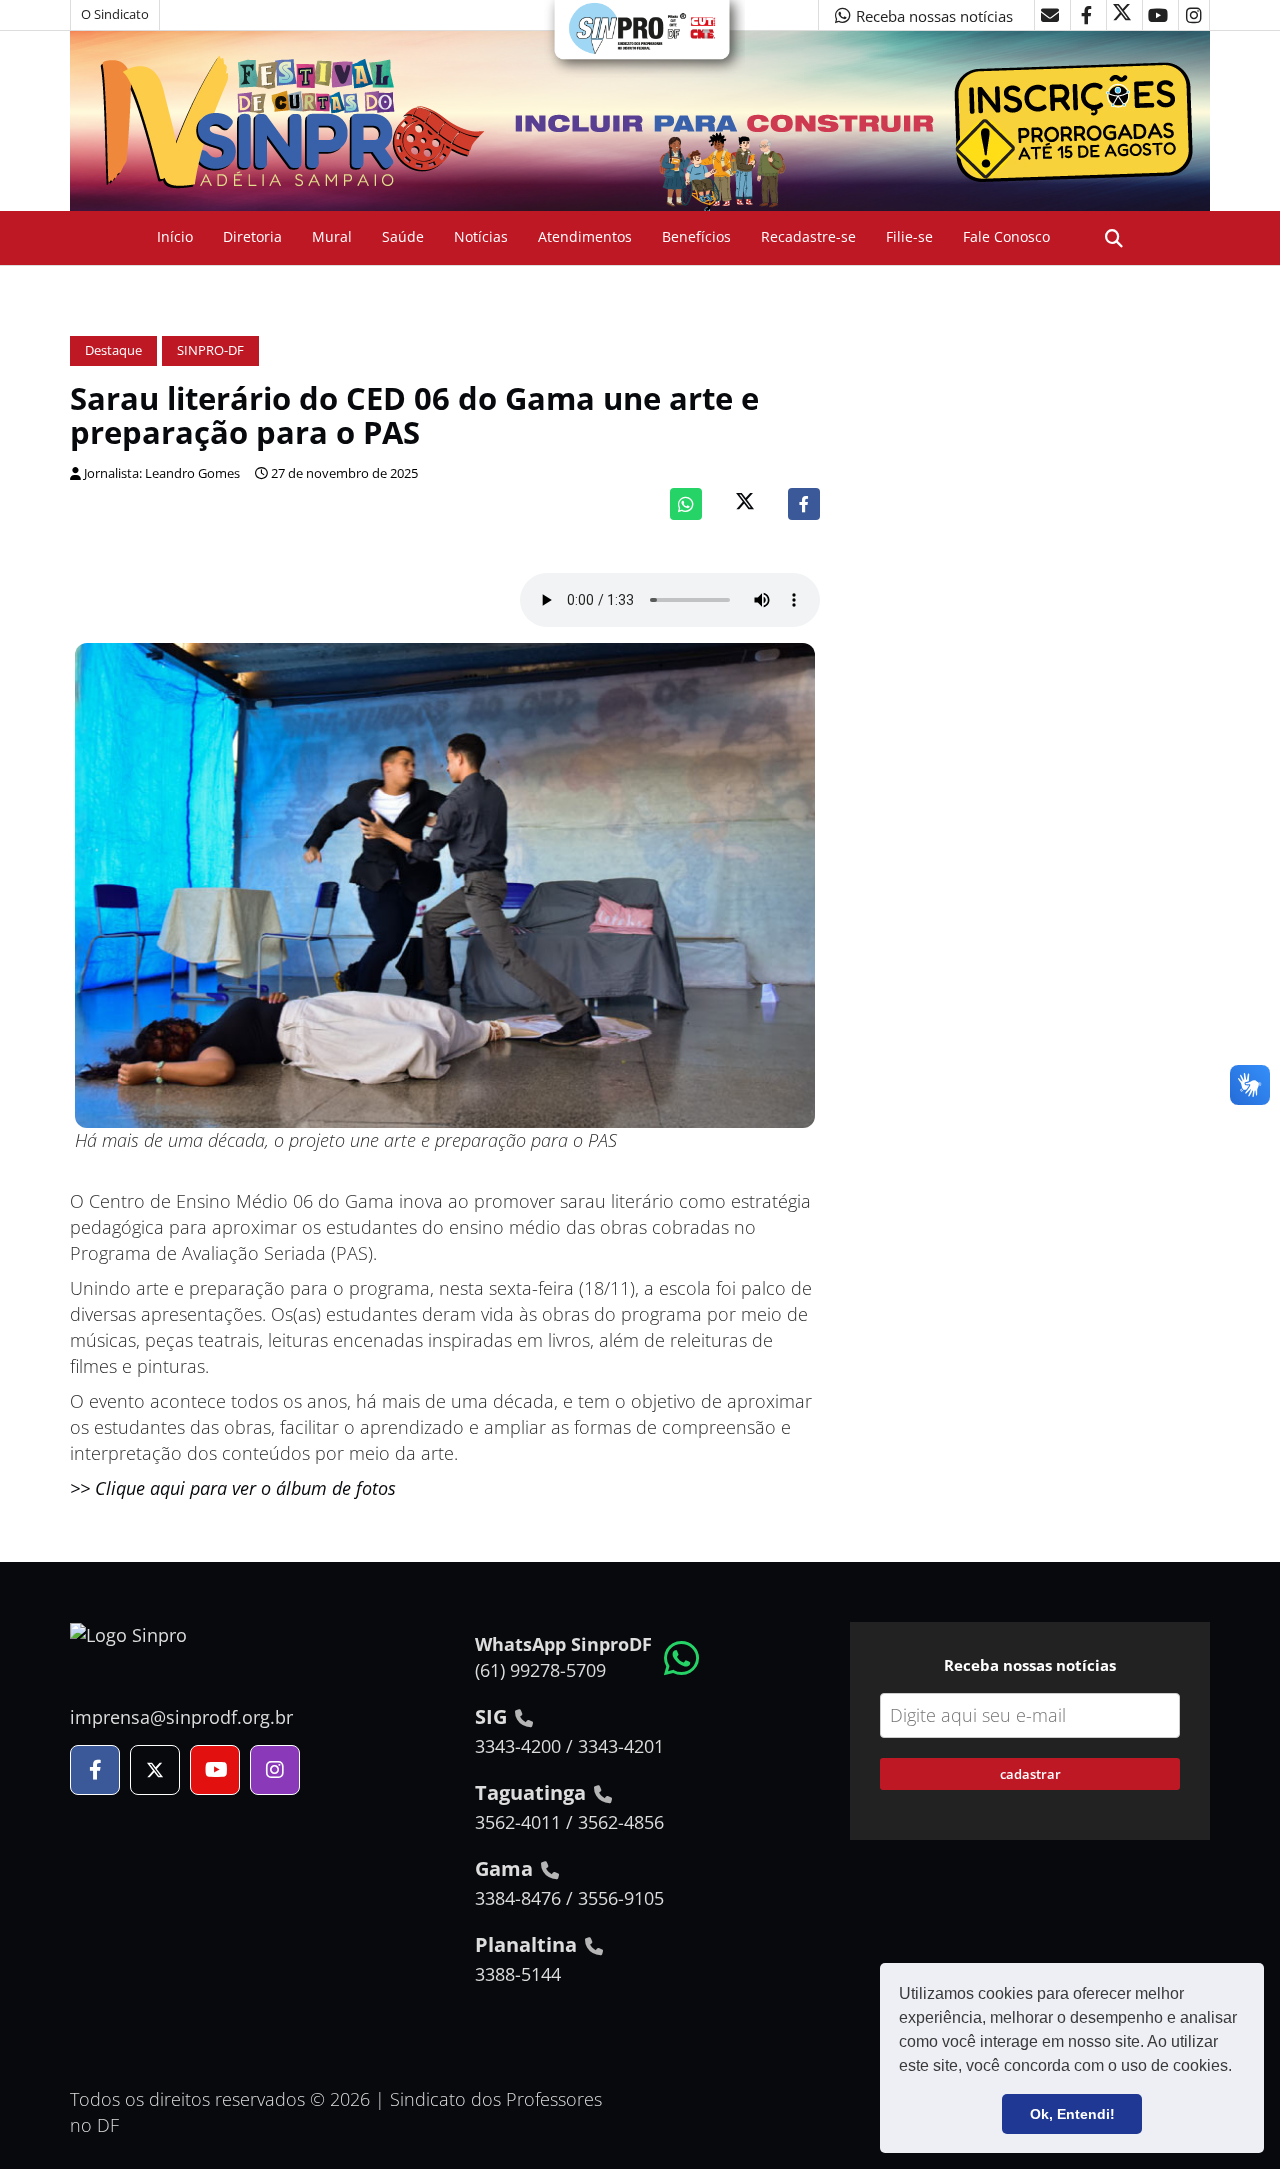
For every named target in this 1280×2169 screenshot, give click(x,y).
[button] (1239, 2068)
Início (175, 236)
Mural (332, 236)
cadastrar (1030, 1774)
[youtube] (1158, 15)
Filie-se (909, 236)
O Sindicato (115, 14)
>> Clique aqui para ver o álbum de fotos (233, 1488)
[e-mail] (1050, 15)
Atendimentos (585, 236)
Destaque (113, 350)
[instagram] (1194, 15)
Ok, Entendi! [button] (1072, 2114)
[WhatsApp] (686, 504)
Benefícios (696, 236)
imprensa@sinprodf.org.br (181, 1717)
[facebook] (1086, 15)
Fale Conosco (1006, 236)
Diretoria (252, 236)
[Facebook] (804, 504)
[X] (1122, 15)
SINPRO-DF (210, 350)
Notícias (481, 236)
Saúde (403, 236)
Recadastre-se (808, 236)
